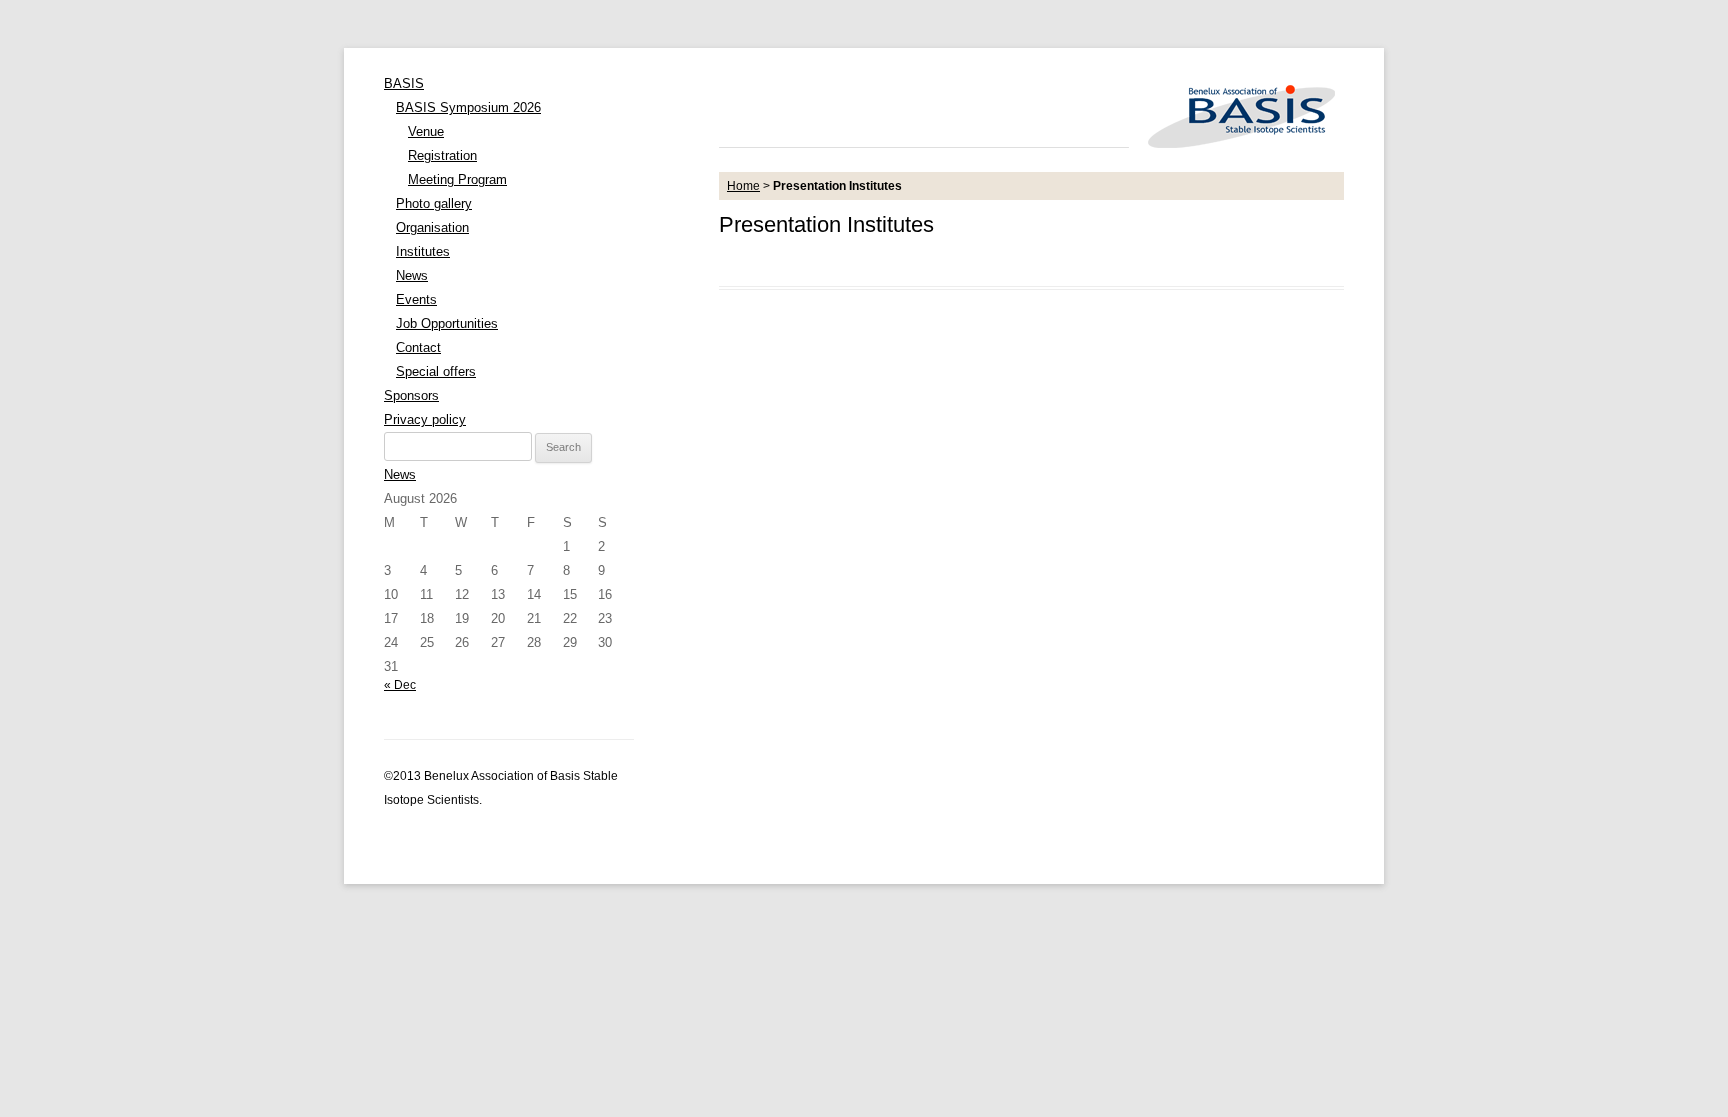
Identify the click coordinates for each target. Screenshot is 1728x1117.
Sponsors (411, 395)
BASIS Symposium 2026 (468, 107)
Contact (418, 347)
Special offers (436, 371)
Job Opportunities (447, 323)
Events (416, 299)
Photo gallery (434, 203)
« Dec (400, 685)
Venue (426, 131)
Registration (442, 155)
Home (743, 186)
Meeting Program (457, 179)
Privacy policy (425, 419)
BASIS (404, 83)
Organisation (432, 227)
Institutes (423, 251)
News (412, 275)
